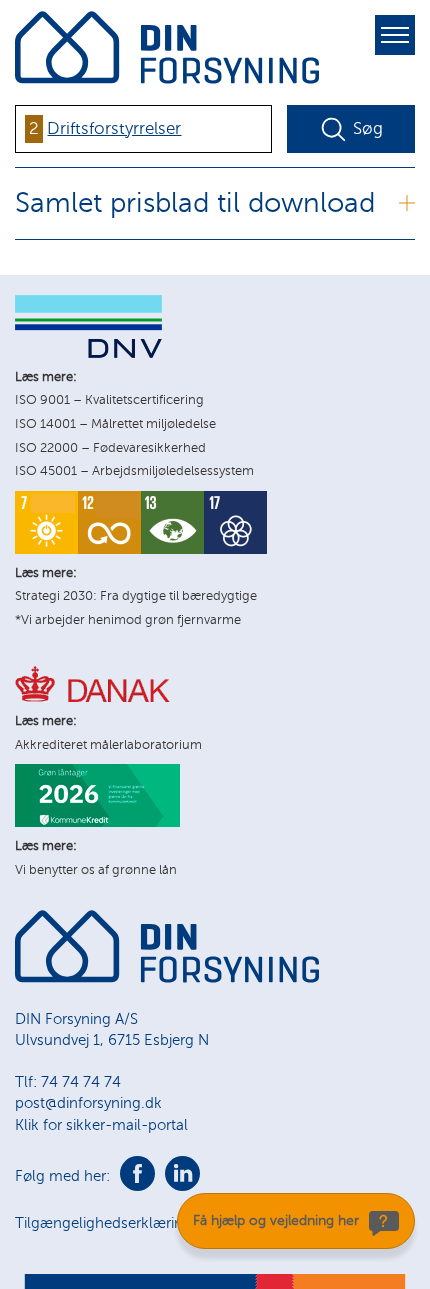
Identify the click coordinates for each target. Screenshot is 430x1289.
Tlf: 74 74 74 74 (68, 1082)
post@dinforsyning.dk (88, 1103)
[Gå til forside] (167, 978)
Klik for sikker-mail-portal (101, 1125)
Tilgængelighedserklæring (103, 1223)
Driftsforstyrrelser (114, 128)
